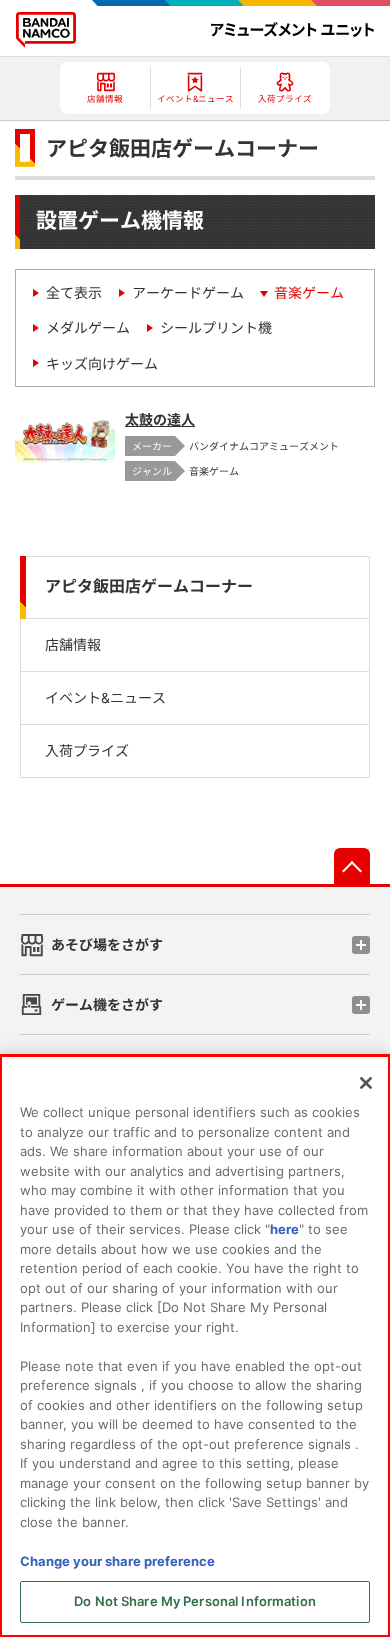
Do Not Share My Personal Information (195, 1601)
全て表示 (74, 292)
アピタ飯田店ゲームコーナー (149, 586)
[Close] (366, 1083)
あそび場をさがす (107, 944)
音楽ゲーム (309, 292)
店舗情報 (73, 644)
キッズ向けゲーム (102, 363)
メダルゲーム (88, 327)
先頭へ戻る (352, 866)
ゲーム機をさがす (107, 1004)
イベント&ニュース (105, 697)
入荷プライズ (87, 750)
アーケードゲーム (188, 292)
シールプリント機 (216, 327)
